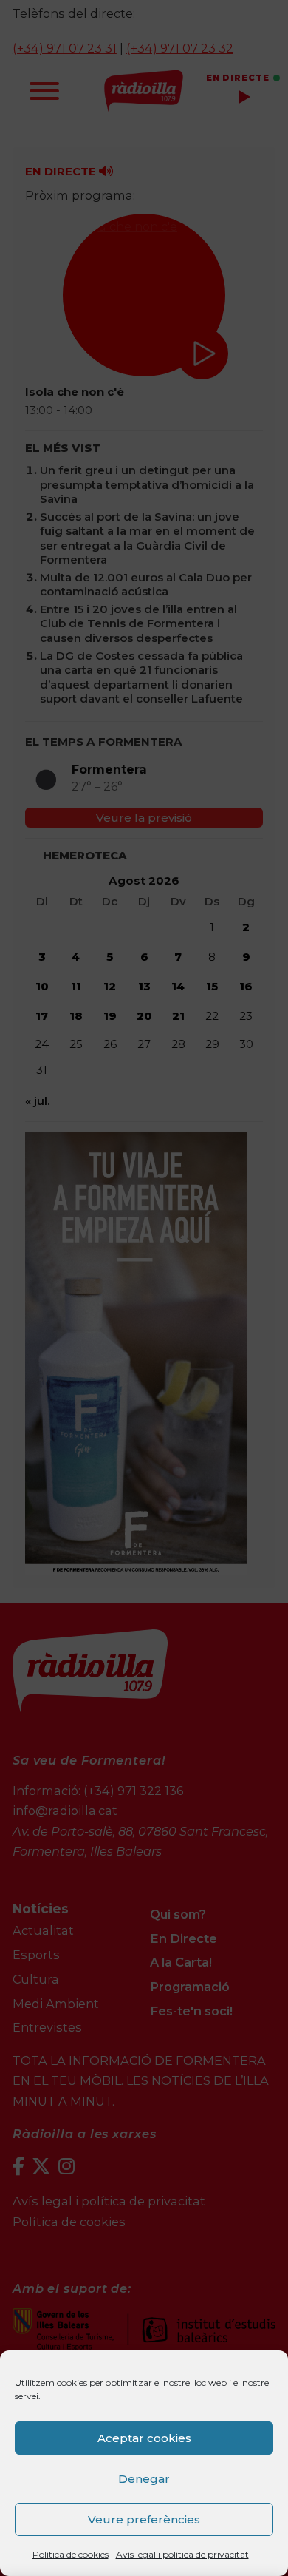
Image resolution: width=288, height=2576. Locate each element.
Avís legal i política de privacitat (182, 2554)
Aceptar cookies (144, 2438)
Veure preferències (144, 2519)
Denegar (144, 2479)
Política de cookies (71, 2554)
